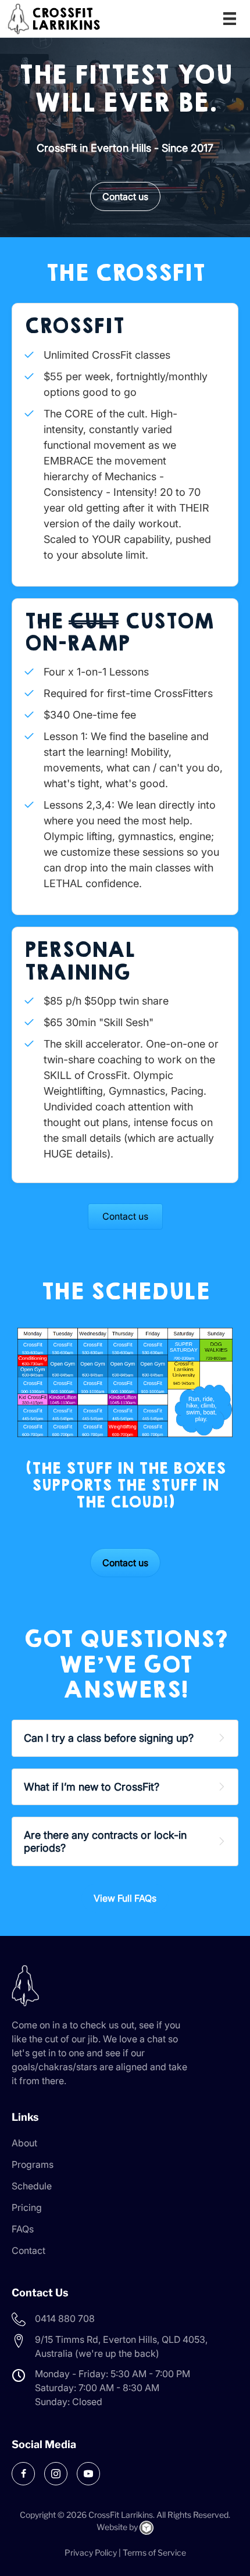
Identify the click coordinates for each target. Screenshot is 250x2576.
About (24, 2143)
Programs (33, 2164)
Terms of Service (154, 2552)
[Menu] (230, 19)
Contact (28, 2250)
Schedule (32, 2186)
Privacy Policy (91, 2552)
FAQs (23, 2229)
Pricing (27, 2207)
